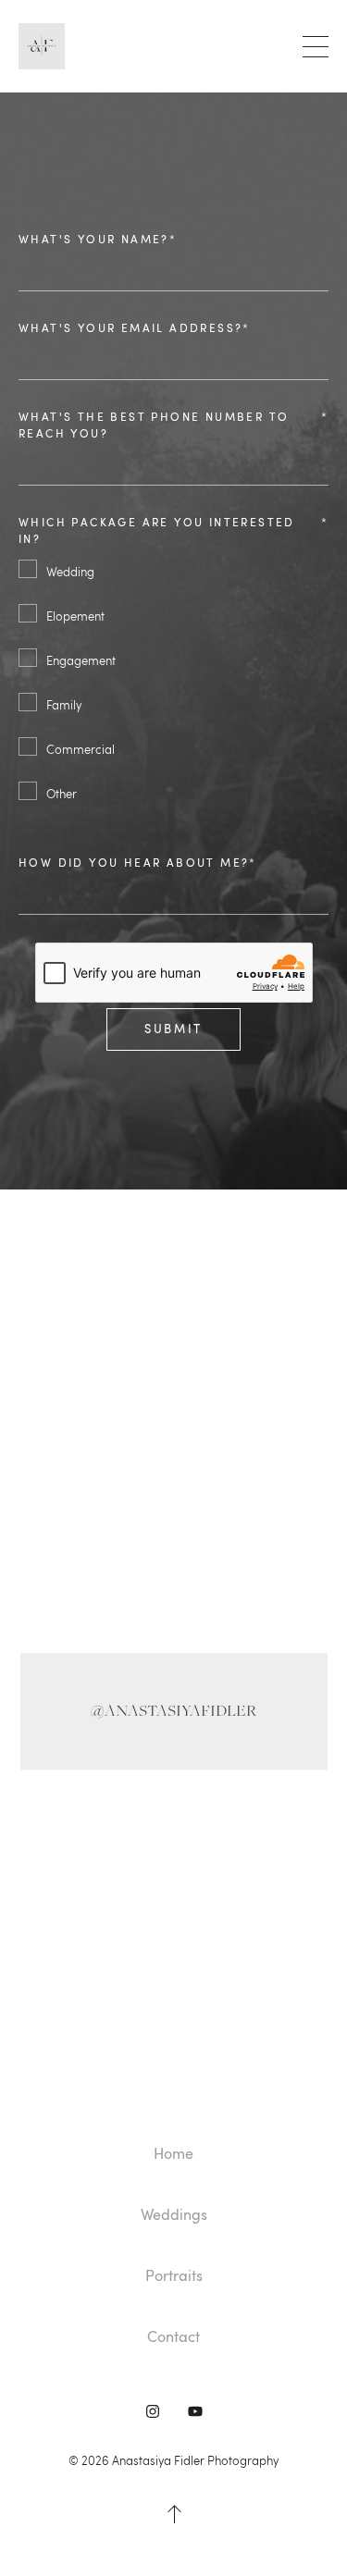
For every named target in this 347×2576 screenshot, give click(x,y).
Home (173, 2153)
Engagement (81, 660)
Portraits (174, 2275)
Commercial (81, 749)
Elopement (75, 616)
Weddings (174, 2214)
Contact (173, 2336)
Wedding (70, 572)
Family (64, 705)
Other (62, 794)
